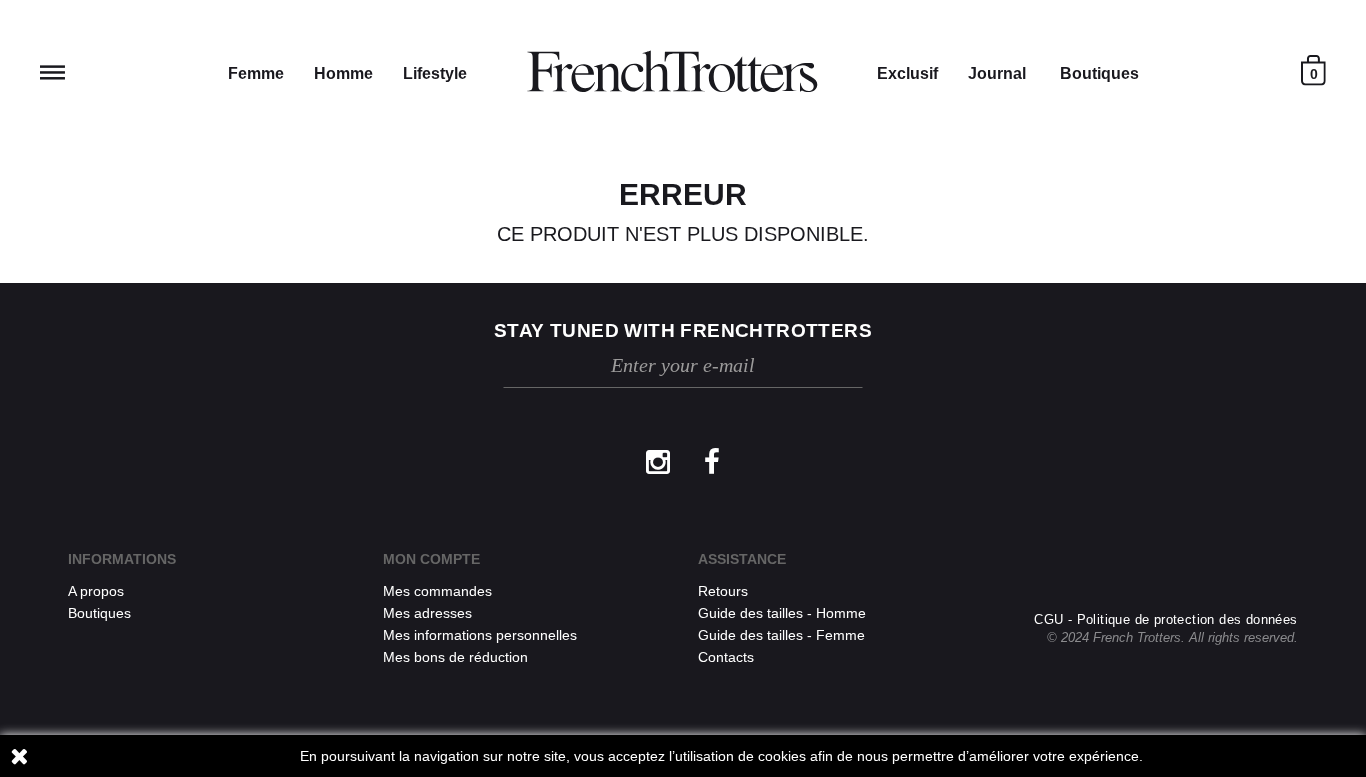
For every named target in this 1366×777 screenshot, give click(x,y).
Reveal (52, 72)
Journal (997, 73)
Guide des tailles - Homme (782, 613)
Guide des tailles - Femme (781, 635)
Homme (343, 73)
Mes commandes (437, 591)
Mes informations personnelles (480, 635)
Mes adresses (427, 613)
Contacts (726, 657)
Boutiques (1099, 73)
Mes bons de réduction (455, 657)
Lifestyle (435, 73)
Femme (256, 73)
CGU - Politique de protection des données (1165, 619)
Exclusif (907, 73)
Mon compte (431, 559)
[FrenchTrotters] (672, 72)
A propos (96, 591)
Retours (723, 591)
